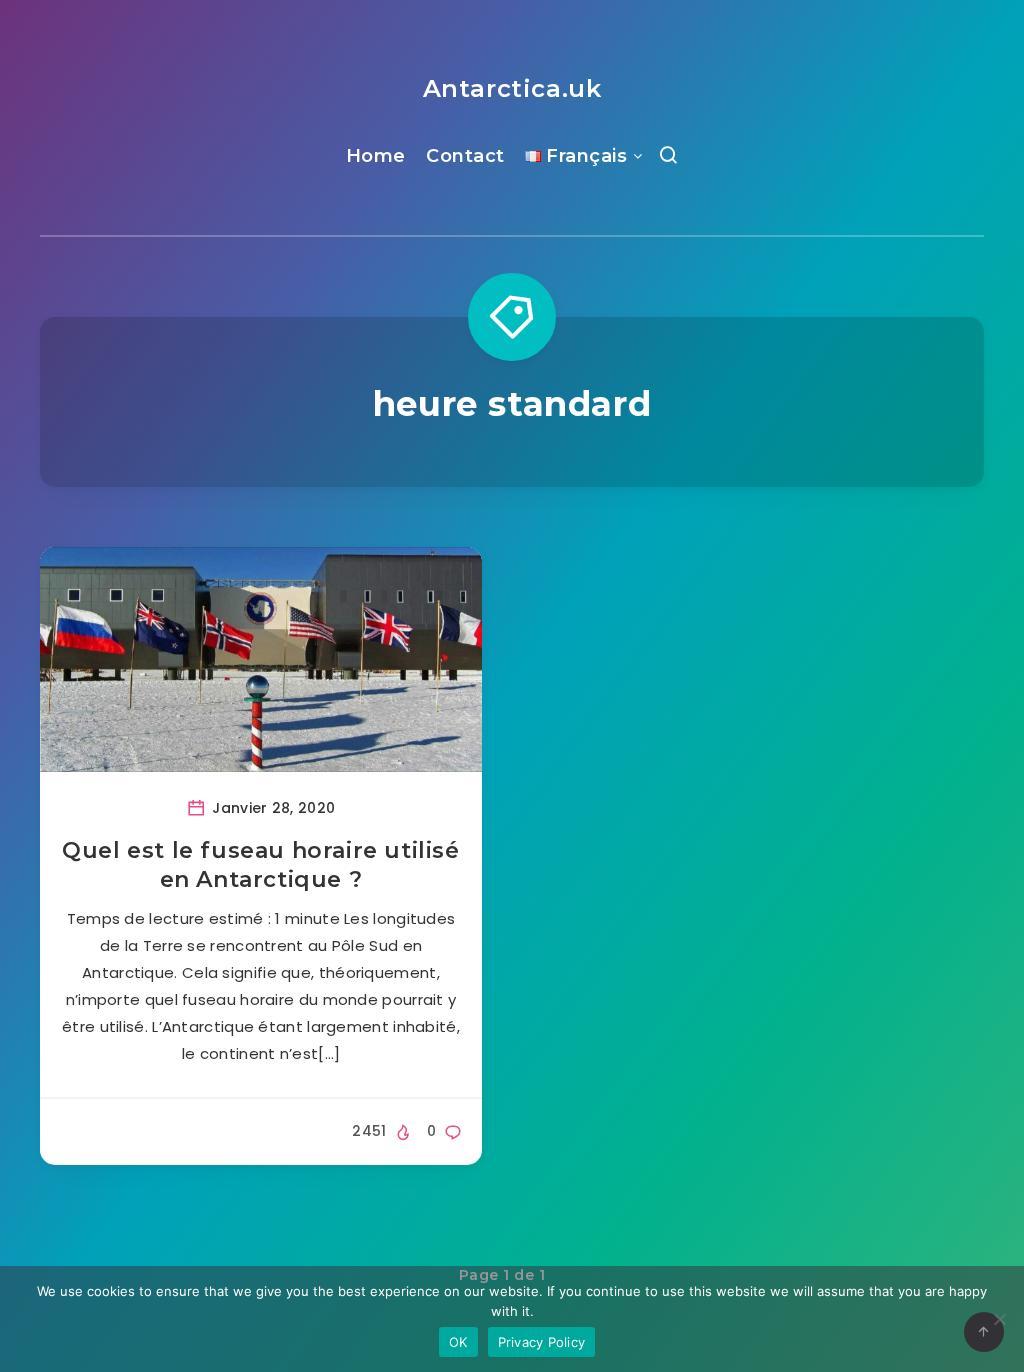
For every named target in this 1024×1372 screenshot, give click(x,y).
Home (376, 156)
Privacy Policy (542, 1342)
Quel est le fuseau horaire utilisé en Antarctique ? (260, 865)
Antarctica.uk (512, 88)
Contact (465, 156)
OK (458, 1342)
